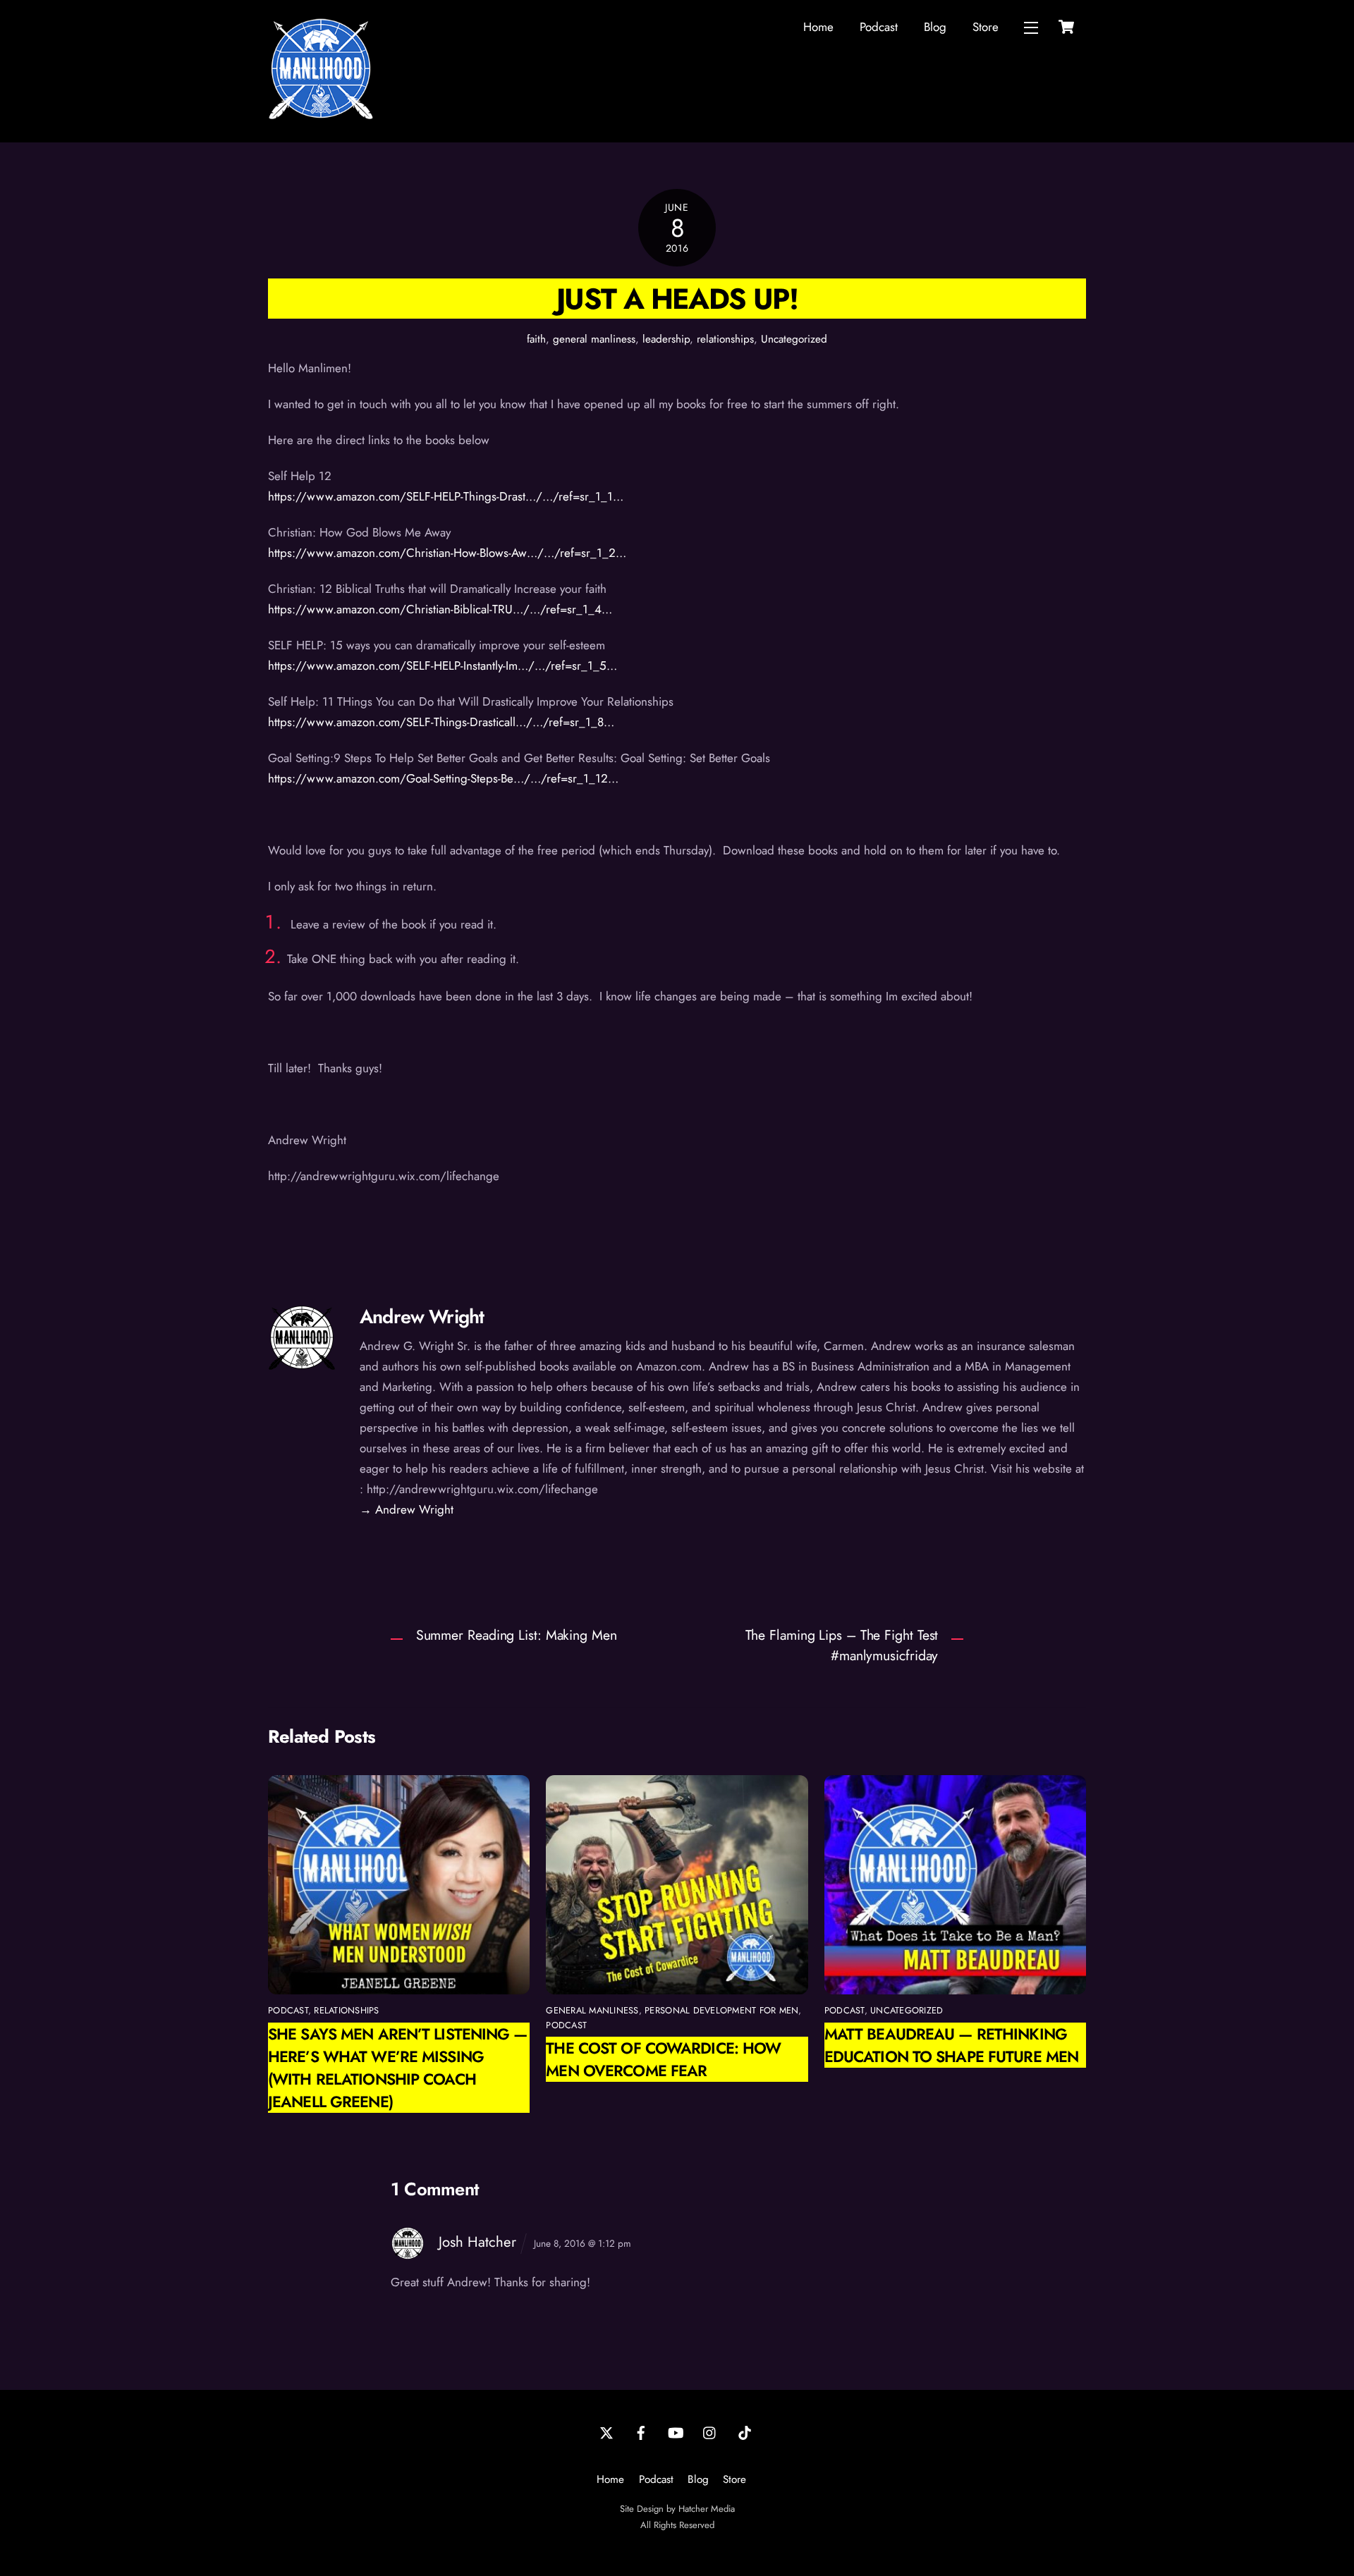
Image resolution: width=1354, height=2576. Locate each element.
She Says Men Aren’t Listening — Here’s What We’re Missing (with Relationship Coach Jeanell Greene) (398, 2068)
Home (818, 27)
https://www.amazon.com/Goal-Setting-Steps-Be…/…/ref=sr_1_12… (443, 778)
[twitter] (606, 2431)
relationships (725, 339)
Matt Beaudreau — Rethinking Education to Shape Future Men (951, 2045)
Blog (935, 27)
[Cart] (1066, 27)
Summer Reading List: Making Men (517, 1635)
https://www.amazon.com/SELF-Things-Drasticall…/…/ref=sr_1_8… (441, 722)
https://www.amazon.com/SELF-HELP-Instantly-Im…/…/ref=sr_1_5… (443, 666)
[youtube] (676, 2431)
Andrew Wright (422, 1317)
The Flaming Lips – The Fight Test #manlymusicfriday (842, 1645)
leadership (666, 339)
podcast (288, 2010)
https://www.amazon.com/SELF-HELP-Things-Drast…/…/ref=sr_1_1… (446, 496)
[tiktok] (745, 2431)
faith (536, 339)
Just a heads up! (677, 299)
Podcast (879, 27)
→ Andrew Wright (407, 1509)
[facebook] (641, 2431)
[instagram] (710, 2431)
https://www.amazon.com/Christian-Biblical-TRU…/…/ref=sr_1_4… (440, 609)
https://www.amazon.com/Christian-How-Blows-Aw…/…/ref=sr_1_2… (447, 553)
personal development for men (721, 2010)
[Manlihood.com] (321, 116)
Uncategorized (794, 339)
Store (986, 27)
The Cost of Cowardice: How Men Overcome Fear (663, 2059)
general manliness (594, 339)
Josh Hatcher (477, 2242)
